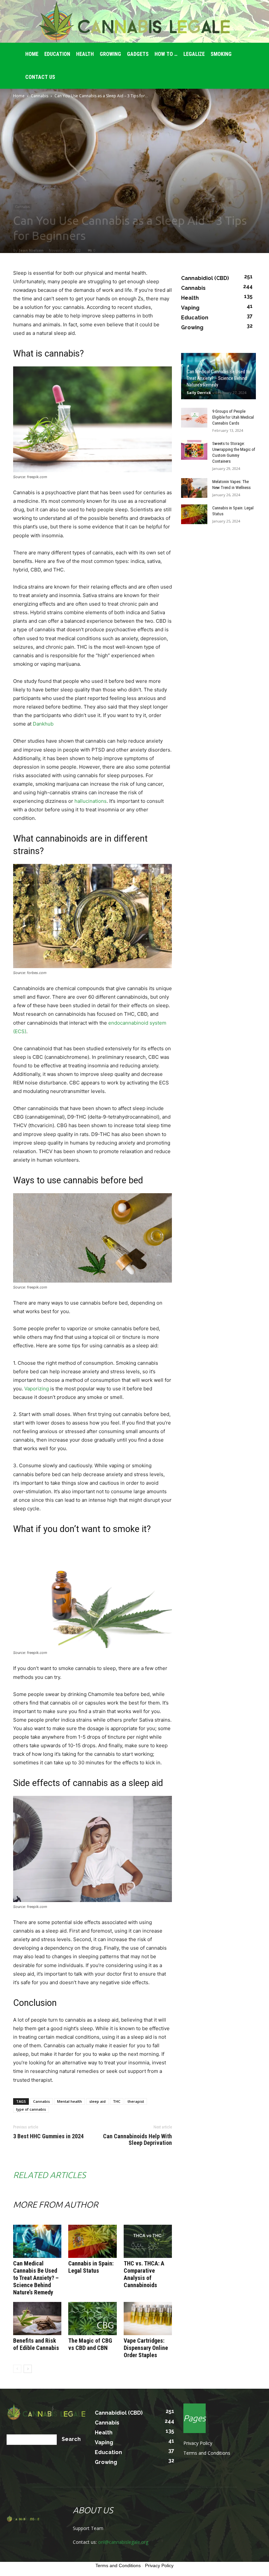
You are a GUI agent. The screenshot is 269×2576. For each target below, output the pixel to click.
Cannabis (40, 96)
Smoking (221, 54)
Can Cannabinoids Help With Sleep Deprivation (137, 2140)
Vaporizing (37, 1389)
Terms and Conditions (207, 2453)
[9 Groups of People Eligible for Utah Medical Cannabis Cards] (194, 418)
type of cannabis (31, 2109)
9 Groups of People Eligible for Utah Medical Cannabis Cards (233, 417)
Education (57, 54)
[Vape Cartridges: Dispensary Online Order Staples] (148, 2319)
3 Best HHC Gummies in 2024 (48, 2136)
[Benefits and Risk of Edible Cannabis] (37, 2319)
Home (19, 96)
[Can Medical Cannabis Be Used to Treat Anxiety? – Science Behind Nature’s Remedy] (37, 2241)
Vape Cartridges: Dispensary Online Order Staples (146, 2348)
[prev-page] (17, 2369)
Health (85, 54)
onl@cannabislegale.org (123, 2542)
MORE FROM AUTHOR (56, 2205)
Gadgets (138, 54)
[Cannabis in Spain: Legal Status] (92, 2241)
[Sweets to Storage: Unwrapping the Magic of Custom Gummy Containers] (194, 450)
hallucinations (91, 801)
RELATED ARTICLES (49, 2175)
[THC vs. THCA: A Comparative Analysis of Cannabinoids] (148, 2241)
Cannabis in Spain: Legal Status (91, 2267)
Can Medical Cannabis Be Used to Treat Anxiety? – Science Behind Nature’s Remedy (36, 2278)
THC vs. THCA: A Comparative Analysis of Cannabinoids (144, 2274)
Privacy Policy (198, 2443)
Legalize (194, 54)
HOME (32, 54)
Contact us (40, 77)
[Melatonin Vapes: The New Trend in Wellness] (194, 488)
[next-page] (28, 2369)
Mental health (70, 2101)
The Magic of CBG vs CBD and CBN (90, 2344)
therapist (136, 2101)
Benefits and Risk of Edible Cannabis (36, 2344)
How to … (166, 54)
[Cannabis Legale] (134, 22)
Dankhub (43, 724)
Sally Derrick (199, 393)
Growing (110, 54)
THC (117, 2101)
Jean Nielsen (31, 250)
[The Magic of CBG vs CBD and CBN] (92, 2319)
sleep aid (97, 2101)
